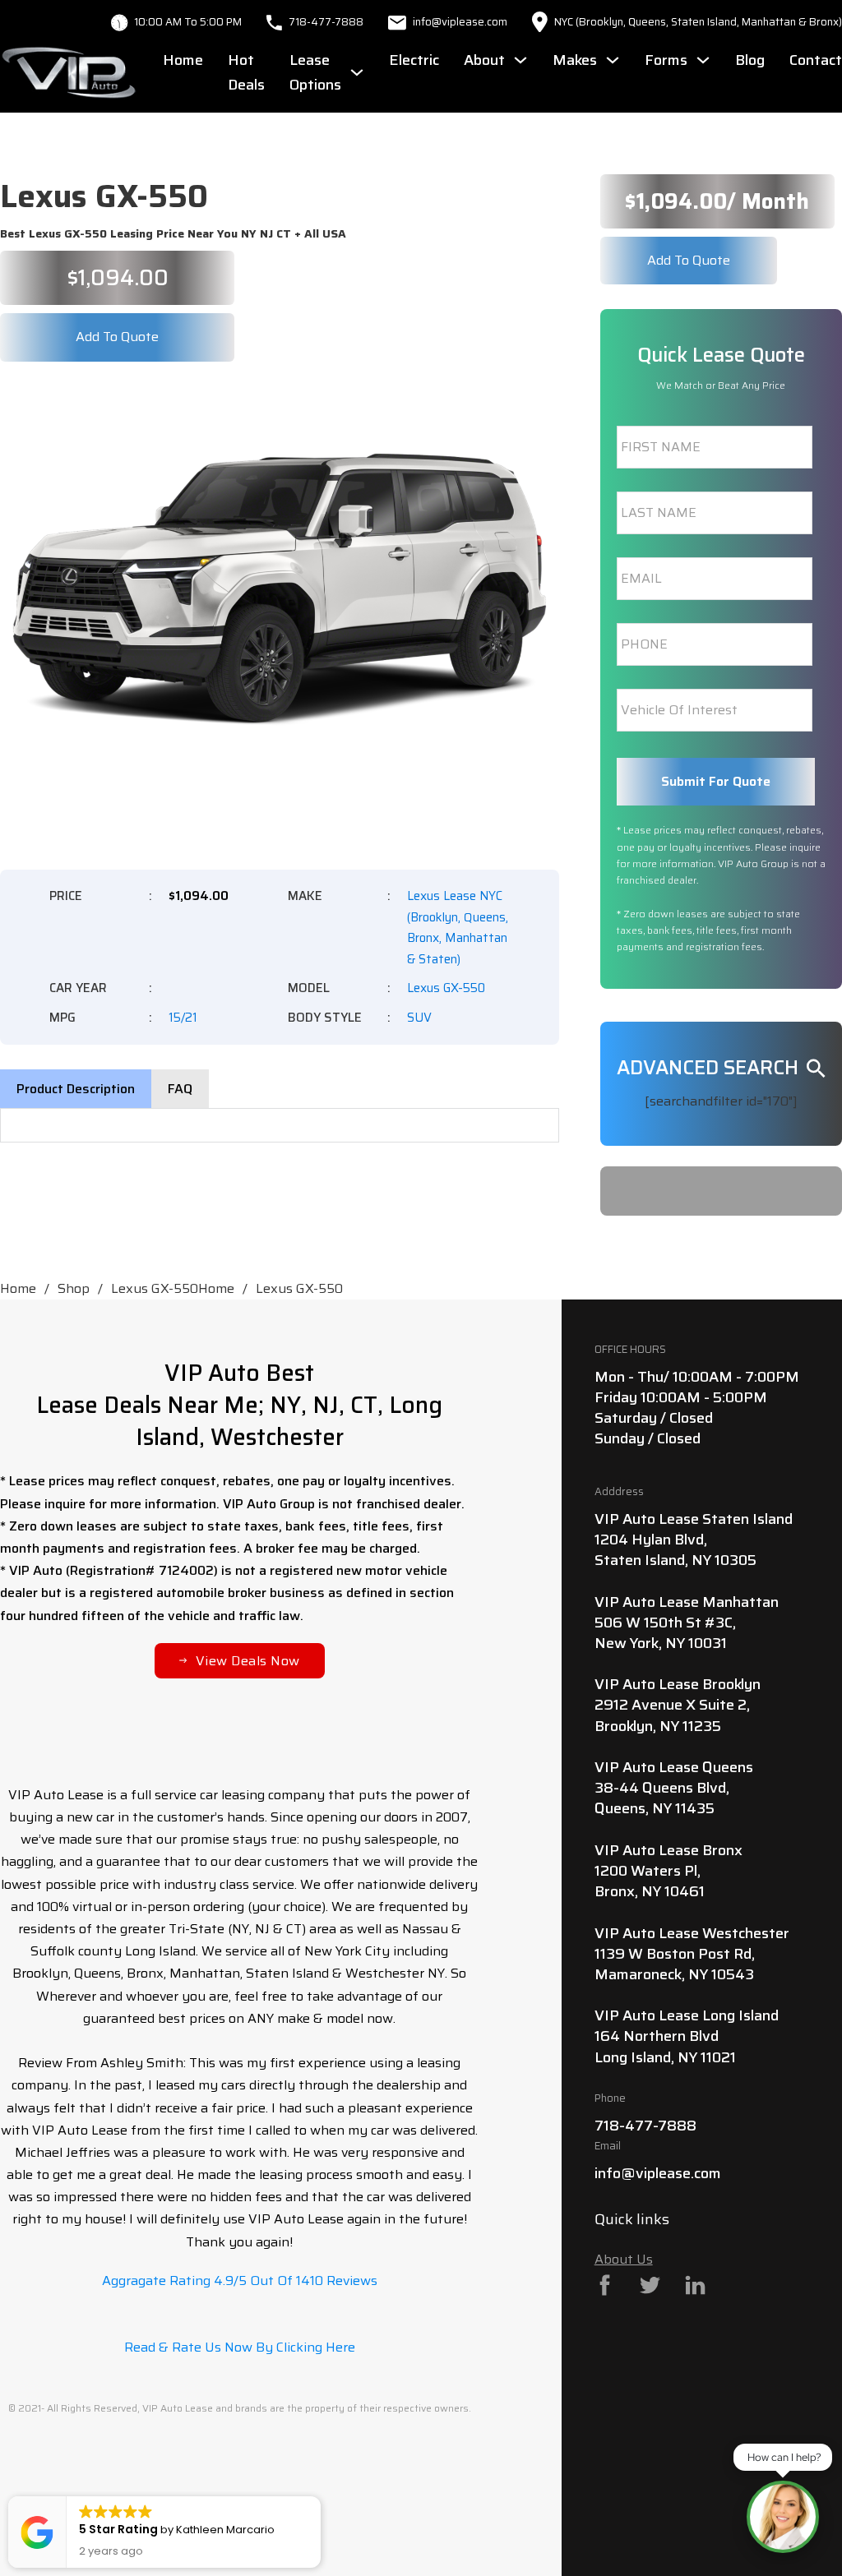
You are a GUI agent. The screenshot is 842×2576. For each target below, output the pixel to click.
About (484, 60)
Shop (74, 1288)
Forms (666, 60)
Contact (816, 60)
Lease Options (315, 73)
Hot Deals (246, 73)
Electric (414, 60)
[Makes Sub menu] (613, 60)
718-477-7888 (326, 22)
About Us (624, 2259)
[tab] (76, 1089)
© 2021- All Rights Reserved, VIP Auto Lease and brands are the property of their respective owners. (240, 2408)
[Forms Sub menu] (703, 60)
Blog (750, 60)
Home (183, 60)
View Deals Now (248, 1661)
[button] (537, 403)
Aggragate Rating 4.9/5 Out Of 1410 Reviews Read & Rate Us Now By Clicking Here (240, 2314)
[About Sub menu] (520, 60)
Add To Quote (117, 337)
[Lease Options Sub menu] (357, 72)
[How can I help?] (783, 2517)
